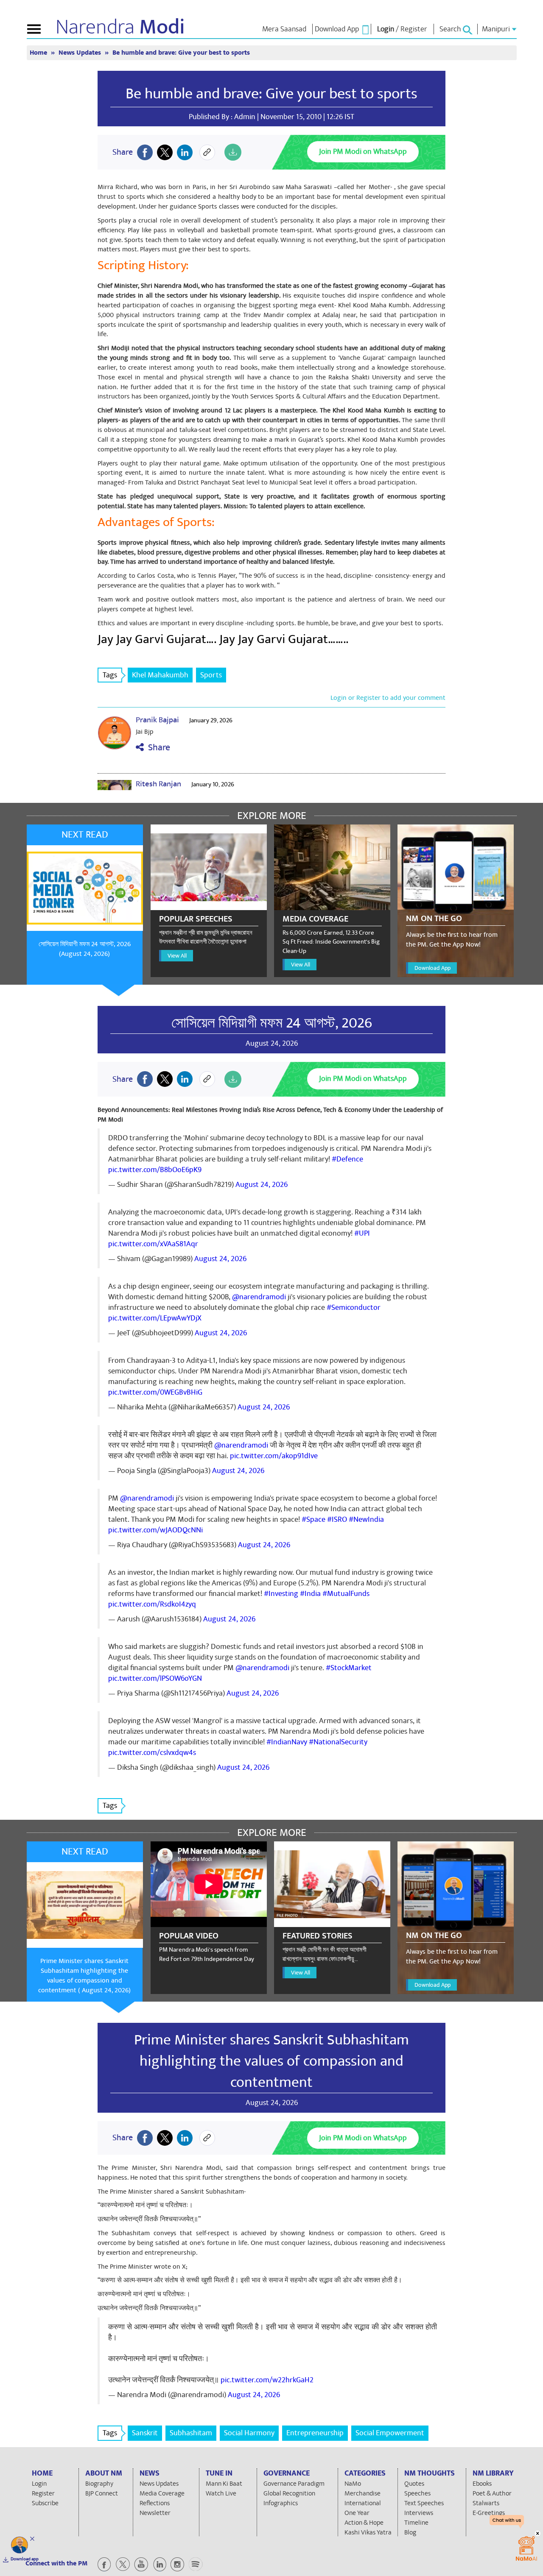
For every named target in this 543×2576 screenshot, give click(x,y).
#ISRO (337, 1519)
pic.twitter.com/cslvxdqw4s (152, 1753)
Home (39, 53)
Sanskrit (145, 2433)
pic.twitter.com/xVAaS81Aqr (153, 1244)
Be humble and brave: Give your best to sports (271, 94)
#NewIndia (366, 1519)
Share (157, 748)
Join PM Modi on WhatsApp (363, 152)
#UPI (362, 1233)
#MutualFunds (346, 1594)
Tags (110, 675)
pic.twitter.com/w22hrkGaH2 (267, 2380)
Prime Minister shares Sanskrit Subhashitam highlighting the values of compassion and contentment (271, 2061)
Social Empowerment (390, 2433)
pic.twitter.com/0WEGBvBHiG (155, 1392)
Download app (25, 2559)
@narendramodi (259, 1297)
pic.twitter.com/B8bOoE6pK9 (155, 1170)
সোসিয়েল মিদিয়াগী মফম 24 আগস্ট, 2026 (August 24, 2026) (85, 949)
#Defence (347, 1159)
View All (177, 956)
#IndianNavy (287, 1742)
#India (310, 1594)
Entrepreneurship (315, 2433)
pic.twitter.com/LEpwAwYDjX (155, 1318)
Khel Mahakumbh (160, 675)
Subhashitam (191, 2433)
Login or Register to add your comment (388, 698)
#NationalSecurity (338, 1742)
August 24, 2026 (262, 1185)
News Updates (81, 53)
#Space (313, 1519)
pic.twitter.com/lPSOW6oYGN (155, 1678)
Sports (211, 675)
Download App (432, 968)
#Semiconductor (354, 1307)
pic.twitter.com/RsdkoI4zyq (152, 1604)
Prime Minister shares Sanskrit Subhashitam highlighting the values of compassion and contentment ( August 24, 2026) (84, 1976)
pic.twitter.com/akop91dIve (274, 1456)
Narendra (120, 27)
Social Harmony (249, 2433)
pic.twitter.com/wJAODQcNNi (155, 1530)
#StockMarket (349, 1668)
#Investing (281, 1594)
